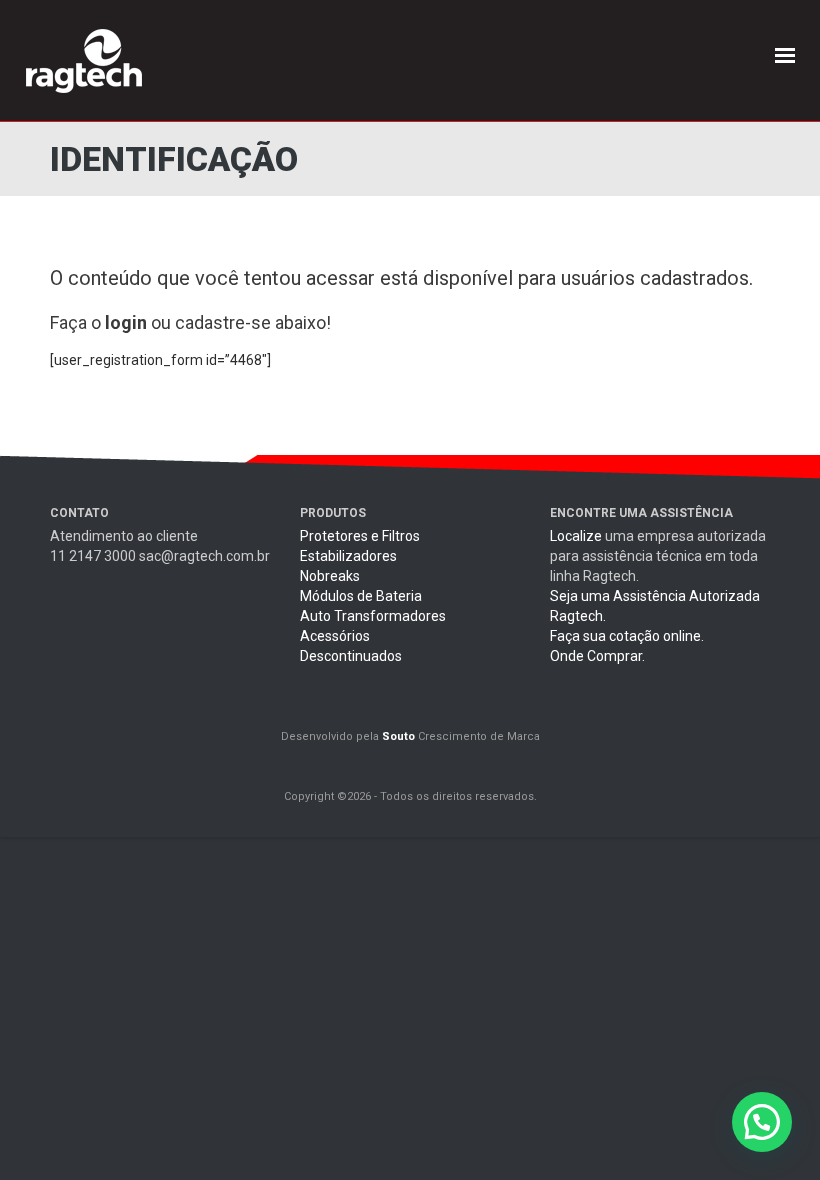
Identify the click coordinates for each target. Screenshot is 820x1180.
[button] (762, 1122)
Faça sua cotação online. (627, 636)
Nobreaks (330, 576)
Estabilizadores (348, 556)
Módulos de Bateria (361, 596)
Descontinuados (351, 656)
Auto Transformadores (373, 616)
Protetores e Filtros (360, 536)
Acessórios (335, 636)
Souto (398, 736)
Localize (576, 536)
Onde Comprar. (597, 656)
